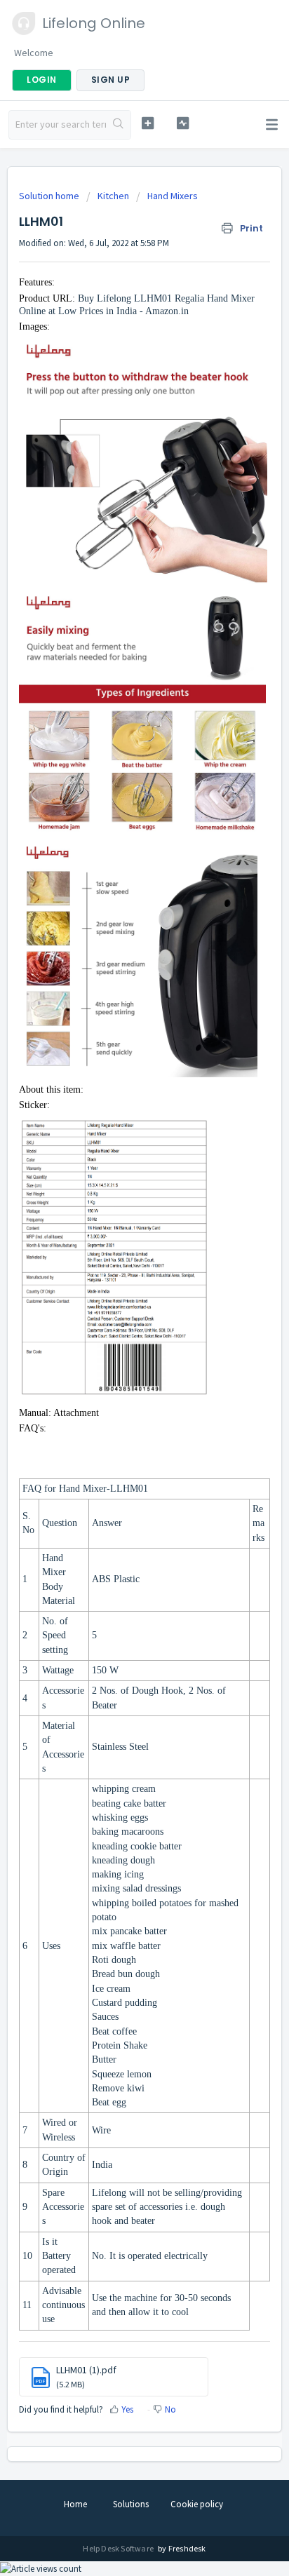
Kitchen (113, 196)
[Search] (118, 125)
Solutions (131, 2504)
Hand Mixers (173, 196)
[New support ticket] (148, 123)
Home (75, 2504)
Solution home (50, 196)
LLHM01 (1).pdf (86, 2370)
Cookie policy (197, 2504)
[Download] (119, 1315)
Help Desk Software (119, 2548)
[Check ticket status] (183, 123)
